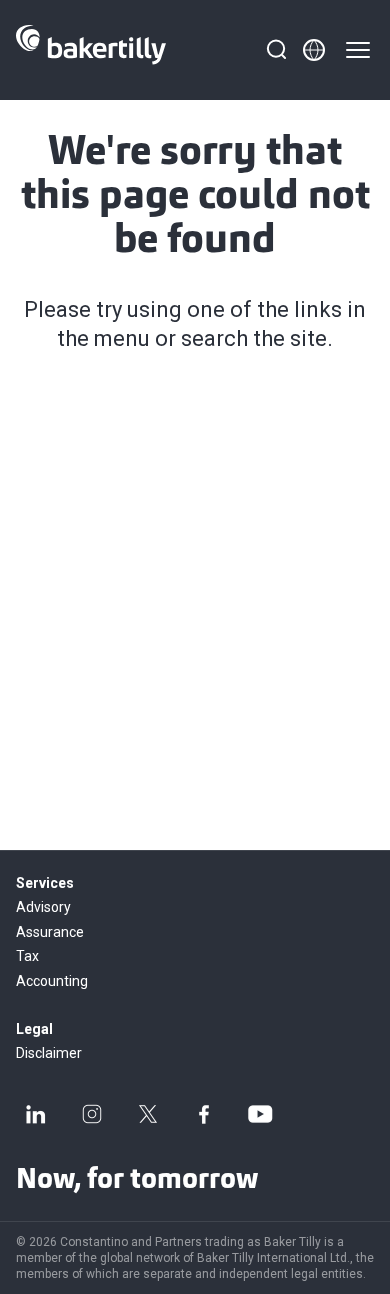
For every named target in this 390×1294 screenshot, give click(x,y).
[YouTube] (260, 1114)
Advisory (43, 907)
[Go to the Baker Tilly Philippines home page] (91, 50)
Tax (27, 956)
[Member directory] (314, 50)
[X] (148, 1114)
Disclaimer (49, 1053)
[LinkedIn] (36, 1114)
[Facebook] (204, 1114)
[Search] (276, 50)
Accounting (52, 981)
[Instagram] (92, 1114)
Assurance (50, 932)
